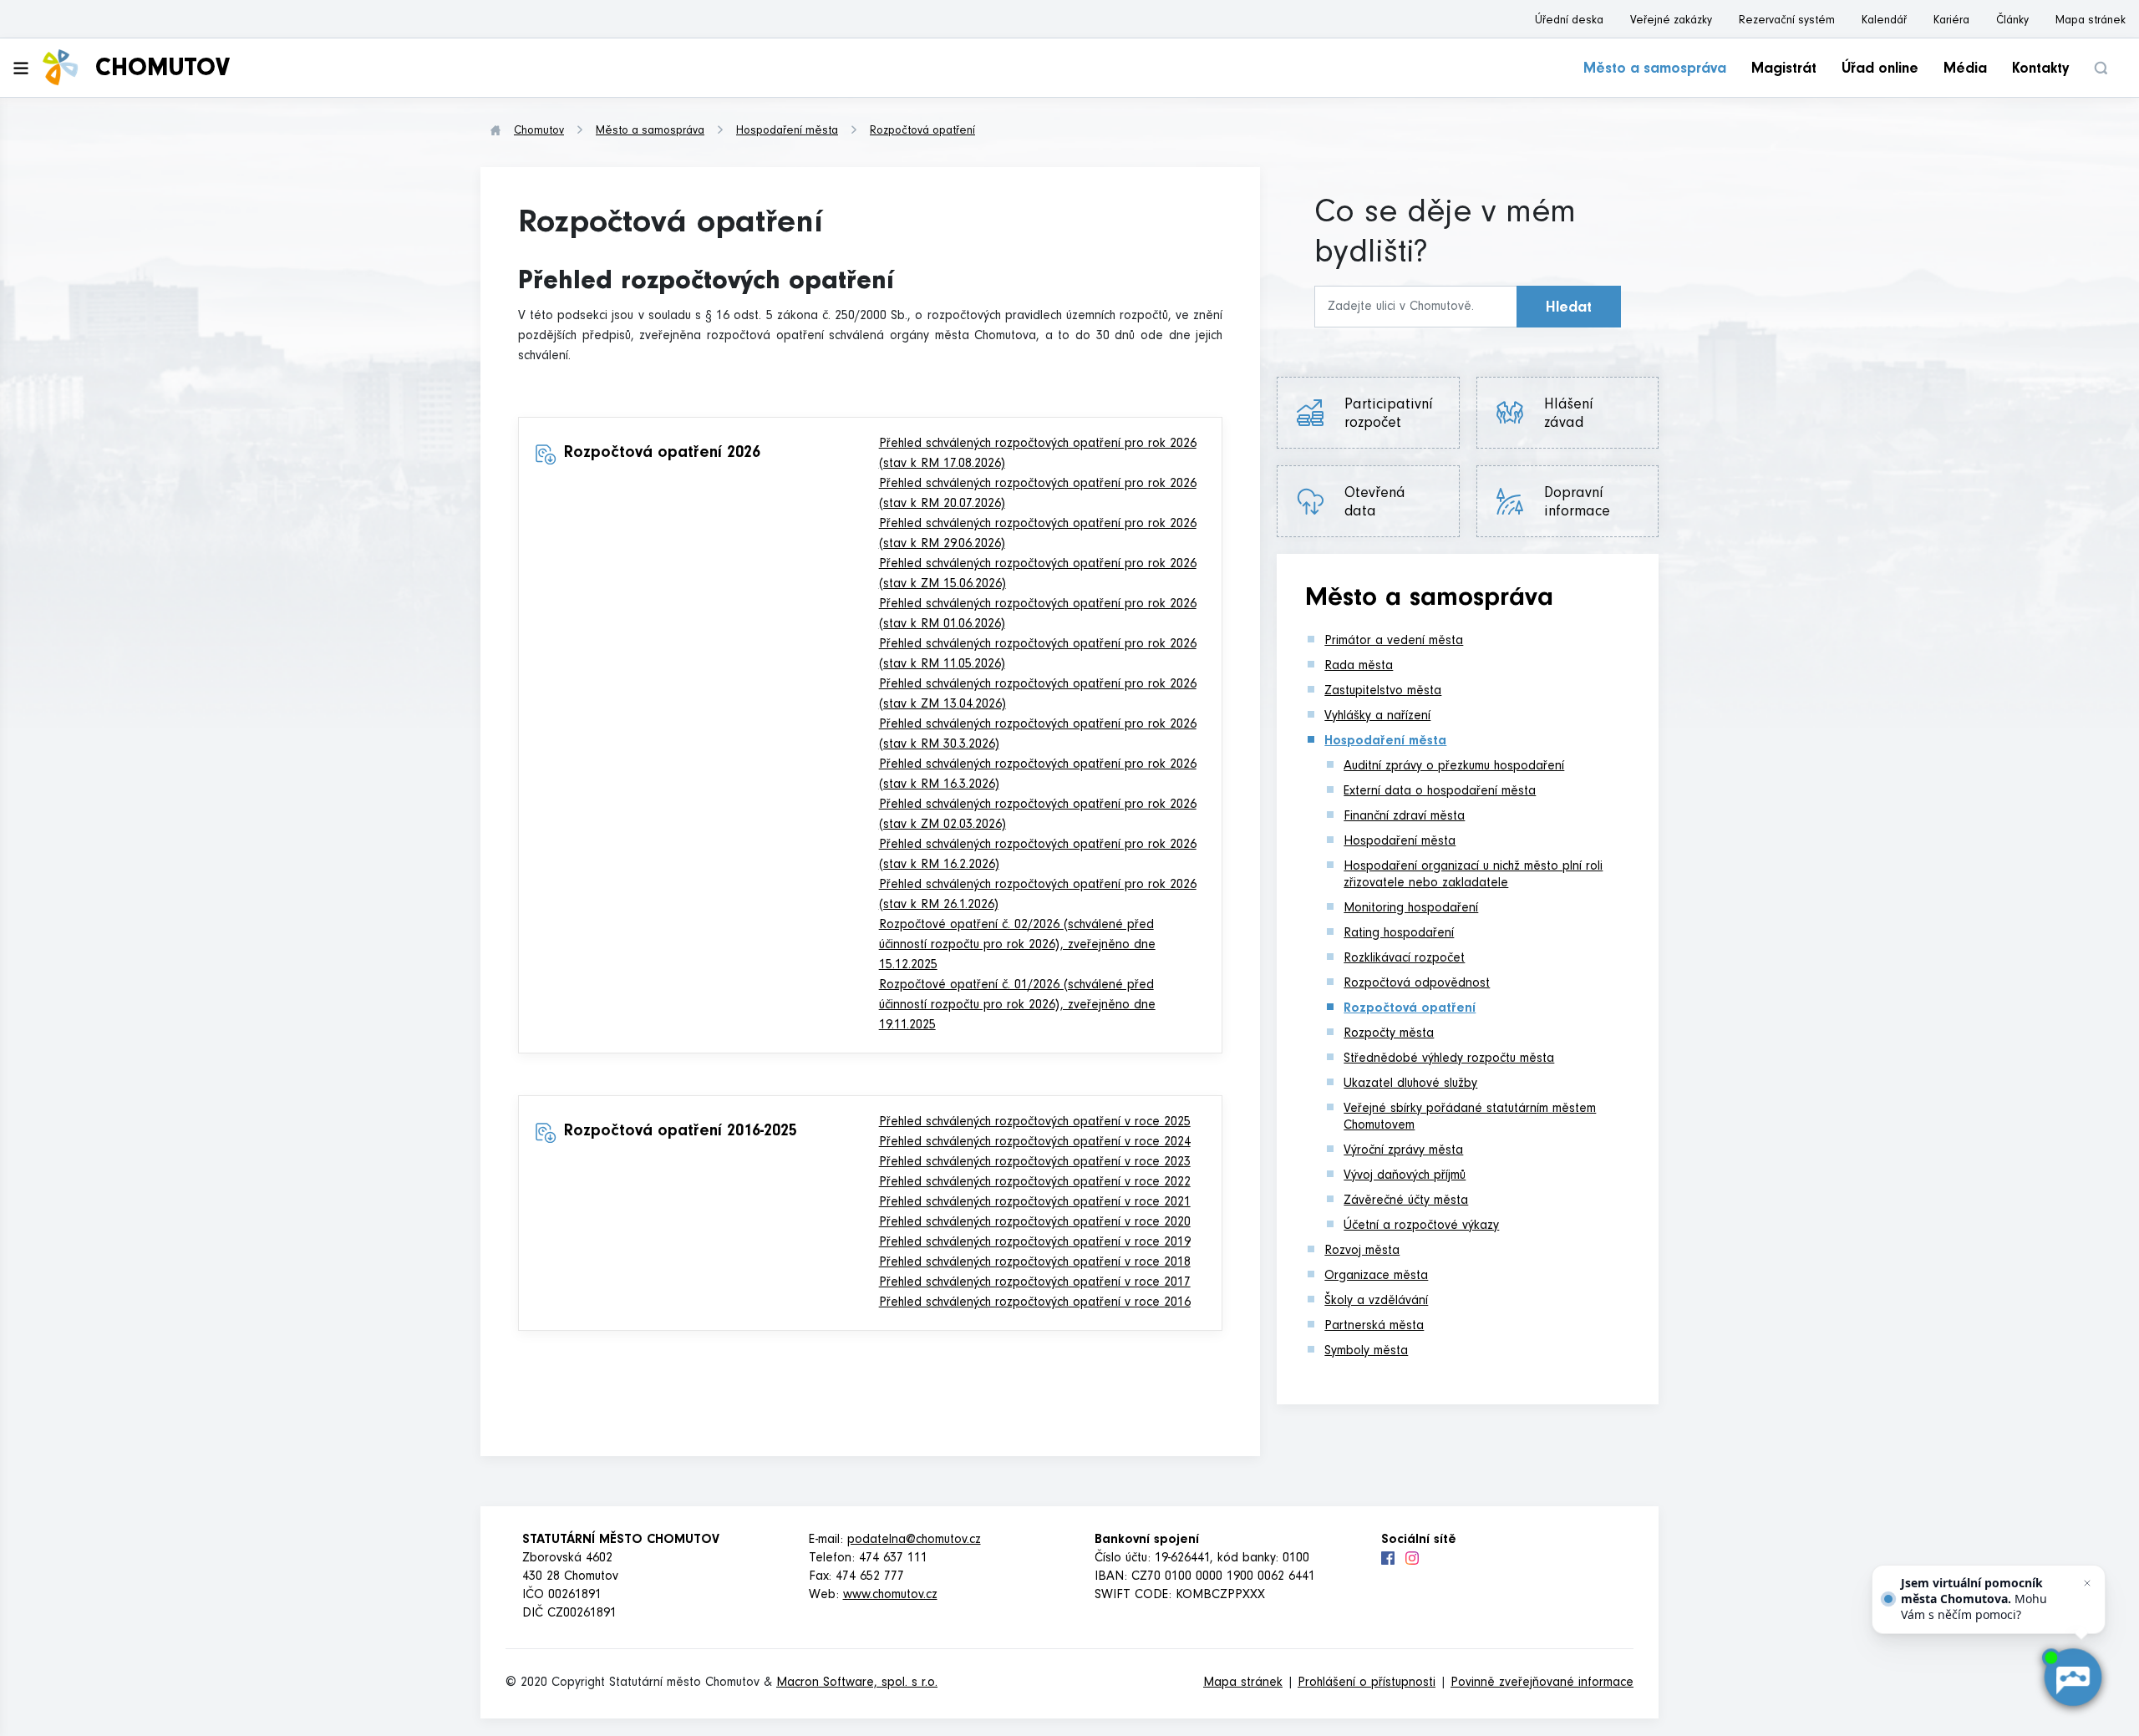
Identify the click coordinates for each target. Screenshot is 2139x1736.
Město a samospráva (1655, 70)
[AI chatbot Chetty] (2072, 1677)
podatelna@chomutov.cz (914, 1541)
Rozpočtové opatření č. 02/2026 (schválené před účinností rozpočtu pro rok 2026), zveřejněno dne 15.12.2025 (1017, 946)
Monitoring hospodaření (1411, 909)
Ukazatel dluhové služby (1410, 1084)
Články (2012, 22)
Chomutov (539, 132)
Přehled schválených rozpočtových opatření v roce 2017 (1035, 1283)
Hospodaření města (787, 132)
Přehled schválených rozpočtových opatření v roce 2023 (1035, 1163)
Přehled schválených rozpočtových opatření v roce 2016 (1035, 1303)
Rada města (1359, 667)
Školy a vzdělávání (1376, 1302)
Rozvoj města (1362, 1251)
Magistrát (1784, 70)
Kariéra (1951, 22)
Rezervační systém (1787, 22)
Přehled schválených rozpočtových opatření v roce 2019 (1035, 1243)
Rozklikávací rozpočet (1404, 959)
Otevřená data (1375, 504)
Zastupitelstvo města (1383, 692)
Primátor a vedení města (1394, 642)
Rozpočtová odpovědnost (1417, 984)
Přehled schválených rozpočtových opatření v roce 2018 (1035, 1263)
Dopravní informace (1577, 504)
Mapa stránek (2091, 22)
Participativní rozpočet (1389, 415)
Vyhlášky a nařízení (1377, 717)
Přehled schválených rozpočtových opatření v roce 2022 (1035, 1183)
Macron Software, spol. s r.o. (857, 1683)
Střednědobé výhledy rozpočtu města (1449, 1059)
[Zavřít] (2087, 1583)
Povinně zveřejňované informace (1542, 1683)
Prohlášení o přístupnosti (1367, 1683)
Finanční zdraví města (1404, 817)
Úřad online (1880, 70)
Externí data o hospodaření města (1440, 792)
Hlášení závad (1576, 415)
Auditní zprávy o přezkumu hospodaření (1454, 767)
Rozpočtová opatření (922, 132)
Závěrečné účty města (1406, 1201)
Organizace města (1376, 1277)
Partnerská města (1374, 1327)
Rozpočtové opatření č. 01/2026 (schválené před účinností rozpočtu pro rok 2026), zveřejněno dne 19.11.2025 (1017, 1006)
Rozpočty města (1389, 1034)
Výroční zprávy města (1403, 1151)
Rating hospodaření (1399, 934)
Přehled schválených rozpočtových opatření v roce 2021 (1035, 1203)
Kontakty (2040, 70)
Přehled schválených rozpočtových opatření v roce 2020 (1035, 1223)
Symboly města (1366, 1352)
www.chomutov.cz (890, 1596)
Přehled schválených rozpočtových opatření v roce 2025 (1035, 1123)
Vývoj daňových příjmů (1405, 1176)
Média (1965, 70)
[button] (2101, 68)
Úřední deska (1569, 22)
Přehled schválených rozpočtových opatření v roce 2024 (1035, 1143)
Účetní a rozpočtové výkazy (1421, 1226)
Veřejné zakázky (1671, 22)
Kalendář (1884, 22)
